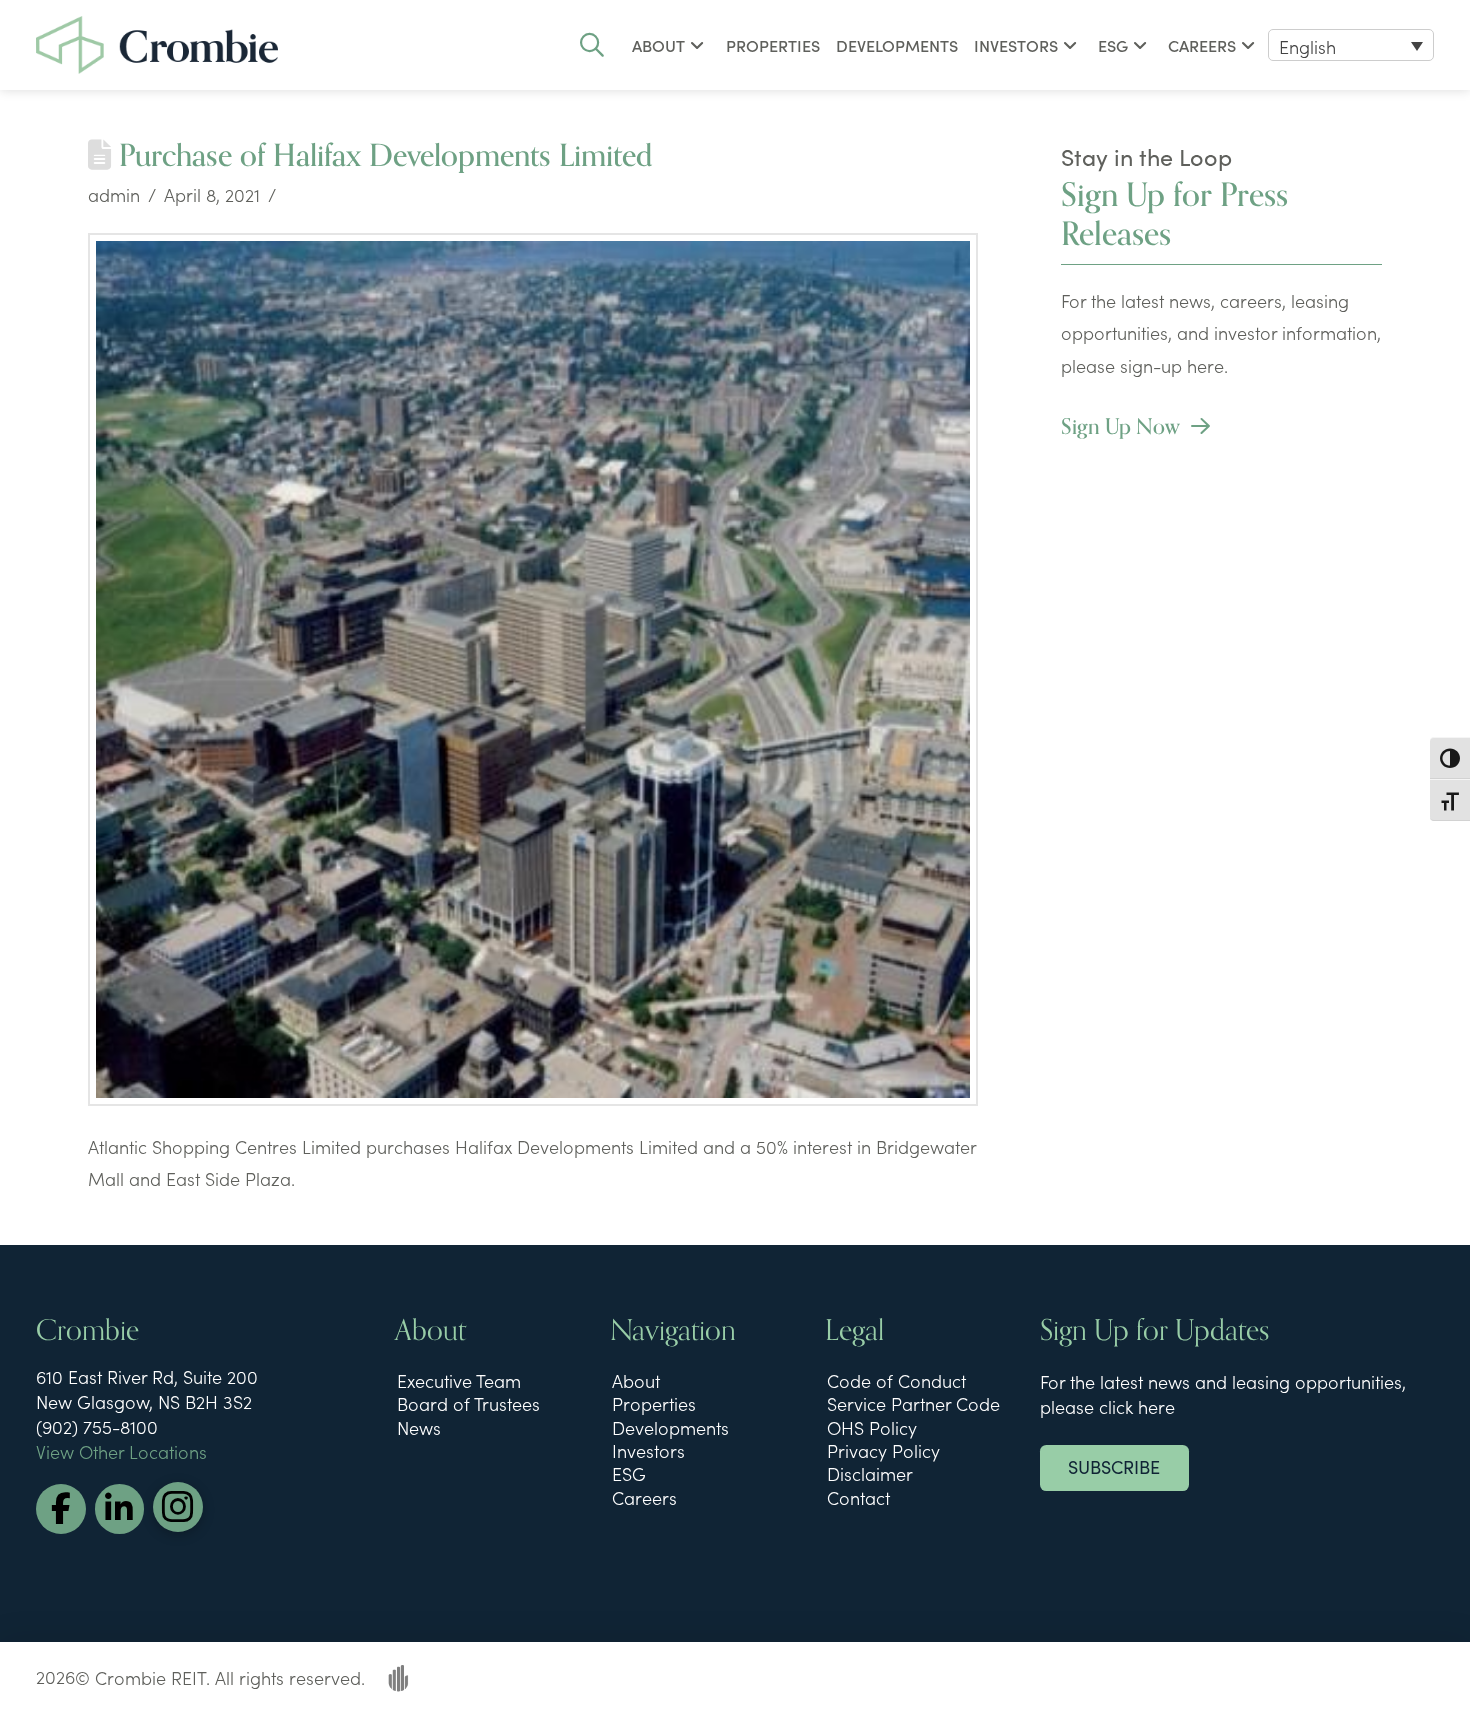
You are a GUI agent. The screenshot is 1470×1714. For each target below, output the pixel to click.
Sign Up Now (1123, 427)
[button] (592, 45)
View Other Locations (121, 1451)
